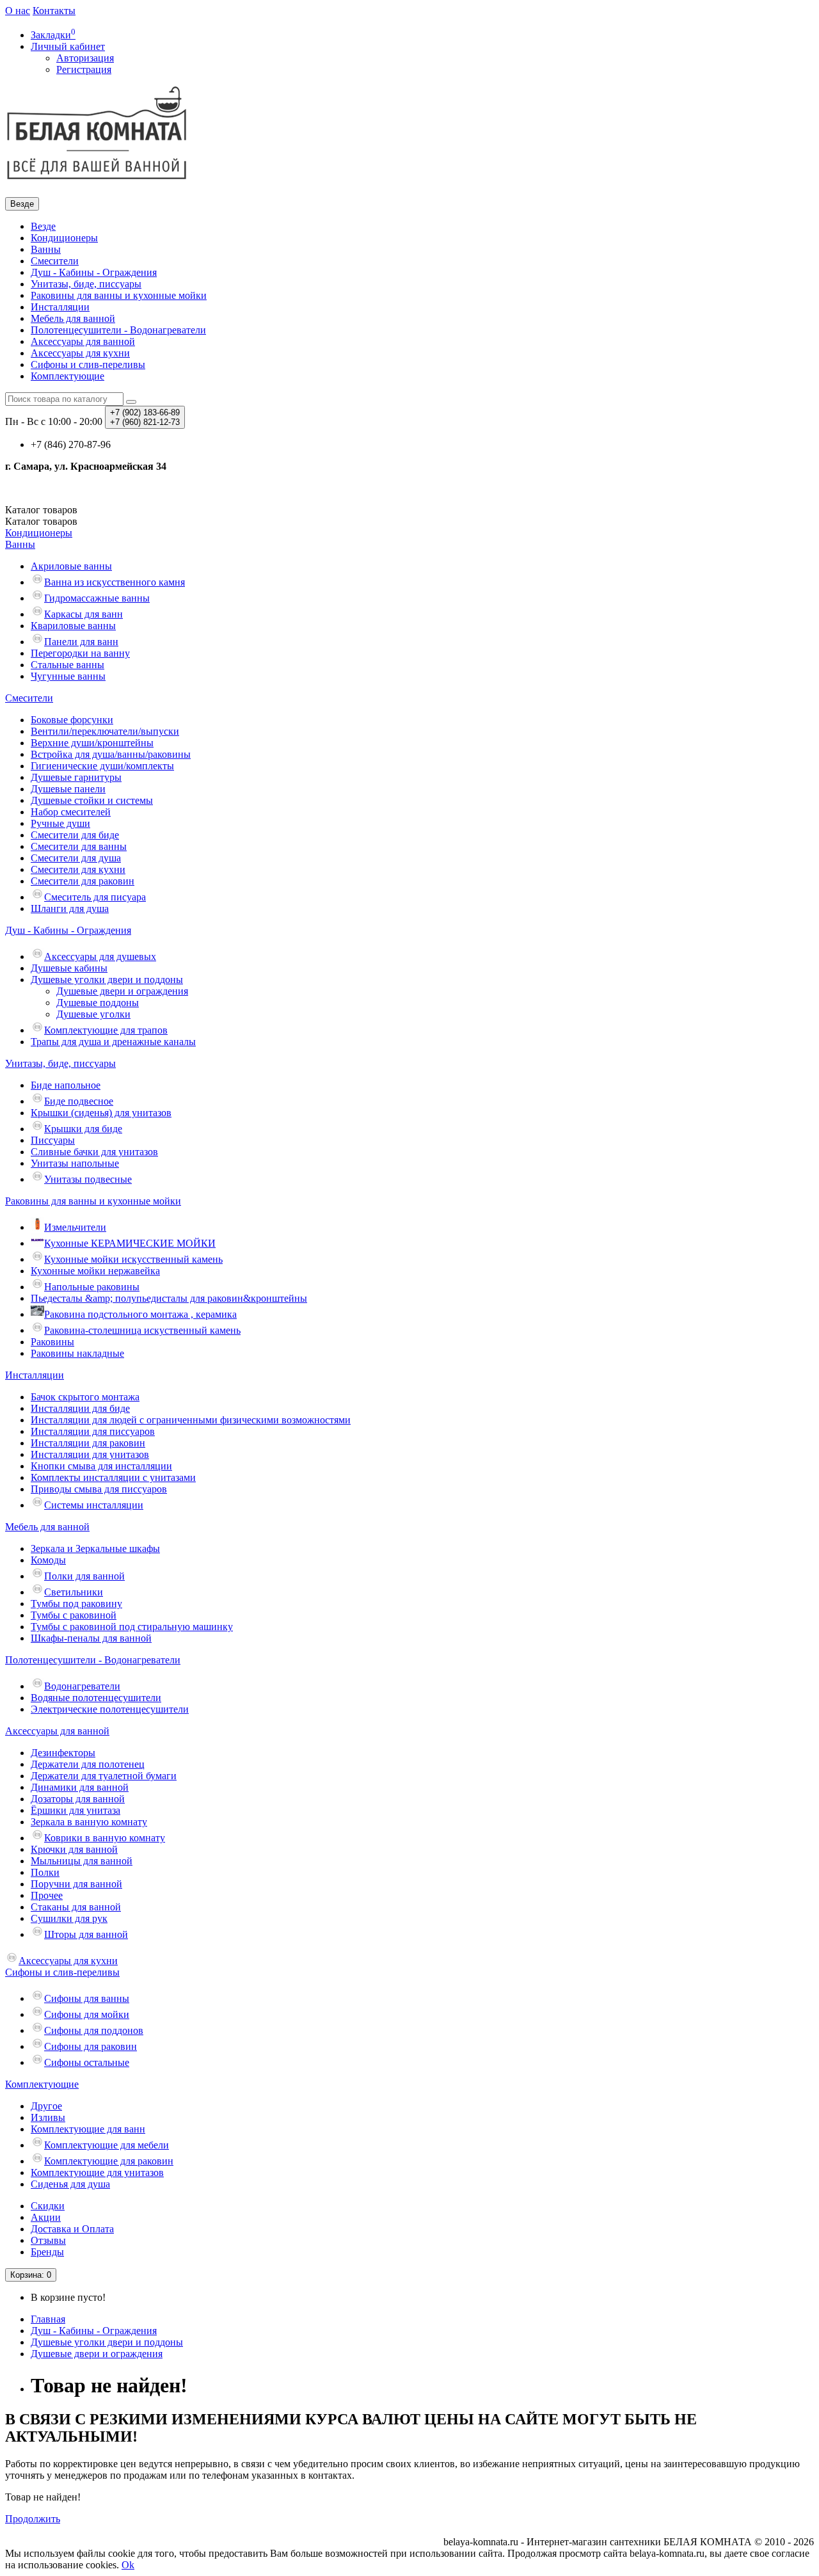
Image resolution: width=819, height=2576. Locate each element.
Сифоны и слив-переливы (88, 364)
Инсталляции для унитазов (90, 1454)
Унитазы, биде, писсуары (86, 284)
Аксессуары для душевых (100, 956)
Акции (46, 2217)
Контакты (54, 11)
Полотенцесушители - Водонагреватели (118, 330)
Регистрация (84, 69)
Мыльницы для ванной (82, 1861)
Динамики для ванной (80, 1787)
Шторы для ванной (86, 1934)
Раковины (52, 1342)
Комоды (48, 1560)
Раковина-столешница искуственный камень (142, 1330)
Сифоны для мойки (87, 2014)
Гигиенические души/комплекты (102, 766)
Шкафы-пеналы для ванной (91, 1638)
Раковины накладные (77, 1353)
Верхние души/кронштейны (92, 743)
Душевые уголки (93, 1014)
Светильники (74, 1592)
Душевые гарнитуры (76, 777)
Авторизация (85, 58)
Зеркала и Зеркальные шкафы (95, 1548)
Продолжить (33, 2519)
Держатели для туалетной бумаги (104, 1776)
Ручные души (60, 823)
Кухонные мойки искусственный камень (133, 1259)
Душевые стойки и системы (92, 800)
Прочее (47, 1895)
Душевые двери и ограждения (122, 991)
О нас (18, 11)
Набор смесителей (71, 812)
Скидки (48, 2206)
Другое (46, 2106)
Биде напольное (66, 1085)
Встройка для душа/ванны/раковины (111, 754)
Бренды (47, 2252)
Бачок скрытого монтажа (85, 1397)
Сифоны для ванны (87, 1998)
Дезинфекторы (63, 1753)
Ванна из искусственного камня (115, 582)
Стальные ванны (68, 665)
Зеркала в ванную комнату (89, 1822)
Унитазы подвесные (88, 1179)
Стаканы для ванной (76, 1907)
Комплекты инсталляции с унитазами (113, 1477)
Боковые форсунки (72, 720)
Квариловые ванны (73, 626)
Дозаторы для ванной (78, 1799)
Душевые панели (68, 789)
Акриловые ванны (71, 566)
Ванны (46, 249)
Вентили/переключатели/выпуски (105, 731)
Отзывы (48, 2240)
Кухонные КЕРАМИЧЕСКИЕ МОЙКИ (130, 1243)
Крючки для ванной (74, 1849)
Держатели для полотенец (88, 1764)
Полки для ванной (84, 1576)
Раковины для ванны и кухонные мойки (119, 295)
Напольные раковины (92, 1287)
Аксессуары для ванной (83, 341)
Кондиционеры (64, 238)
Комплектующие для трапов (106, 1030)
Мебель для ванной (73, 318)
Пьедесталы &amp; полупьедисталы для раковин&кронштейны (169, 1298)
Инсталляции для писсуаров (93, 1431)
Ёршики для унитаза (76, 1810)
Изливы (48, 2117)
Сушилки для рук (69, 1918)
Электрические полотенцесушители (110, 1709)
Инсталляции (60, 307)
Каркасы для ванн (83, 614)
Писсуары (53, 1140)
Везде (43, 226)
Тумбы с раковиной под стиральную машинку (132, 1627)
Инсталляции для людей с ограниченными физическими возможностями (191, 1420)
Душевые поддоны (98, 1003)
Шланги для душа (70, 908)
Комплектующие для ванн (88, 2129)
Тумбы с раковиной (74, 1615)
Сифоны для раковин (91, 2046)
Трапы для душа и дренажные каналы (113, 1042)
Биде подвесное (79, 1101)
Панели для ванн (81, 642)
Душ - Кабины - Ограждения (94, 272)
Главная (48, 2319)
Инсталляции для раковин (88, 1443)
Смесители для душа (76, 858)
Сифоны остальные (87, 2062)
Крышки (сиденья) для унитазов (101, 1113)
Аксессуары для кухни (80, 353)
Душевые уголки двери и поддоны (107, 980)
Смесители (55, 261)
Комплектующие (68, 376)
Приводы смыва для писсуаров (99, 1489)
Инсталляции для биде (80, 1408)
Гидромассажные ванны (97, 598)
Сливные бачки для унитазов (94, 1152)
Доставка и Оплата (72, 2229)
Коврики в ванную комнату (105, 1838)
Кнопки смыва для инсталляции (101, 1466)
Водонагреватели (82, 1686)
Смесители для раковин (83, 881)
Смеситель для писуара (95, 897)
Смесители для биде (75, 835)
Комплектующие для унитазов (97, 2172)
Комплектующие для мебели (107, 2145)
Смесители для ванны (79, 846)
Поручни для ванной (76, 1884)
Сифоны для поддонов (94, 2030)
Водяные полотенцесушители (96, 1698)
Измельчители (75, 1227)
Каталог (41, 521)
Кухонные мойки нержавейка (95, 1271)
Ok (128, 2565)
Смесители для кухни (78, 869)
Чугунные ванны (68, 676)
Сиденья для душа (70, 2184)
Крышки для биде (83, 1129)
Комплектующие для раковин (109, 2161)
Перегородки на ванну (80, 653)
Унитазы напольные (75, 1163)
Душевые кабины (69, 968)
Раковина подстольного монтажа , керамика (140, 1314)
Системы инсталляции (94, 1505)
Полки (45, 1872)
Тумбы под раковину (76, 1604)
